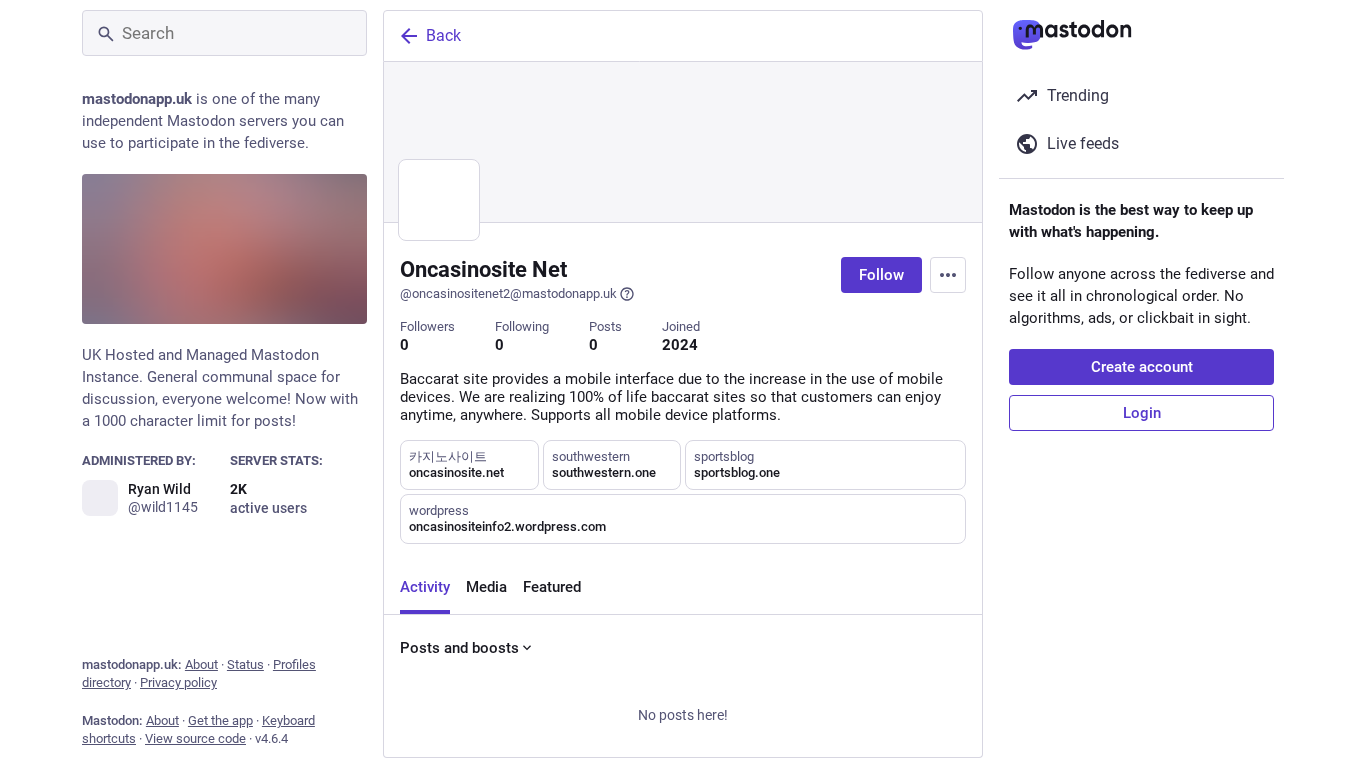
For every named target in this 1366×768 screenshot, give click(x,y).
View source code (195, 738)
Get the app (220, 720)
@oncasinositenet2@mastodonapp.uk (508, 293)
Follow (881, 275)
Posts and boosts (459, 648)
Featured (552, 587)
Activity (425, 587)
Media (486, 587)
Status (245, 664)
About (201, 664)
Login (1142, 413)
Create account (1142, 367)
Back (443, 35)
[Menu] (948, 275)
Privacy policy (178, 682)
